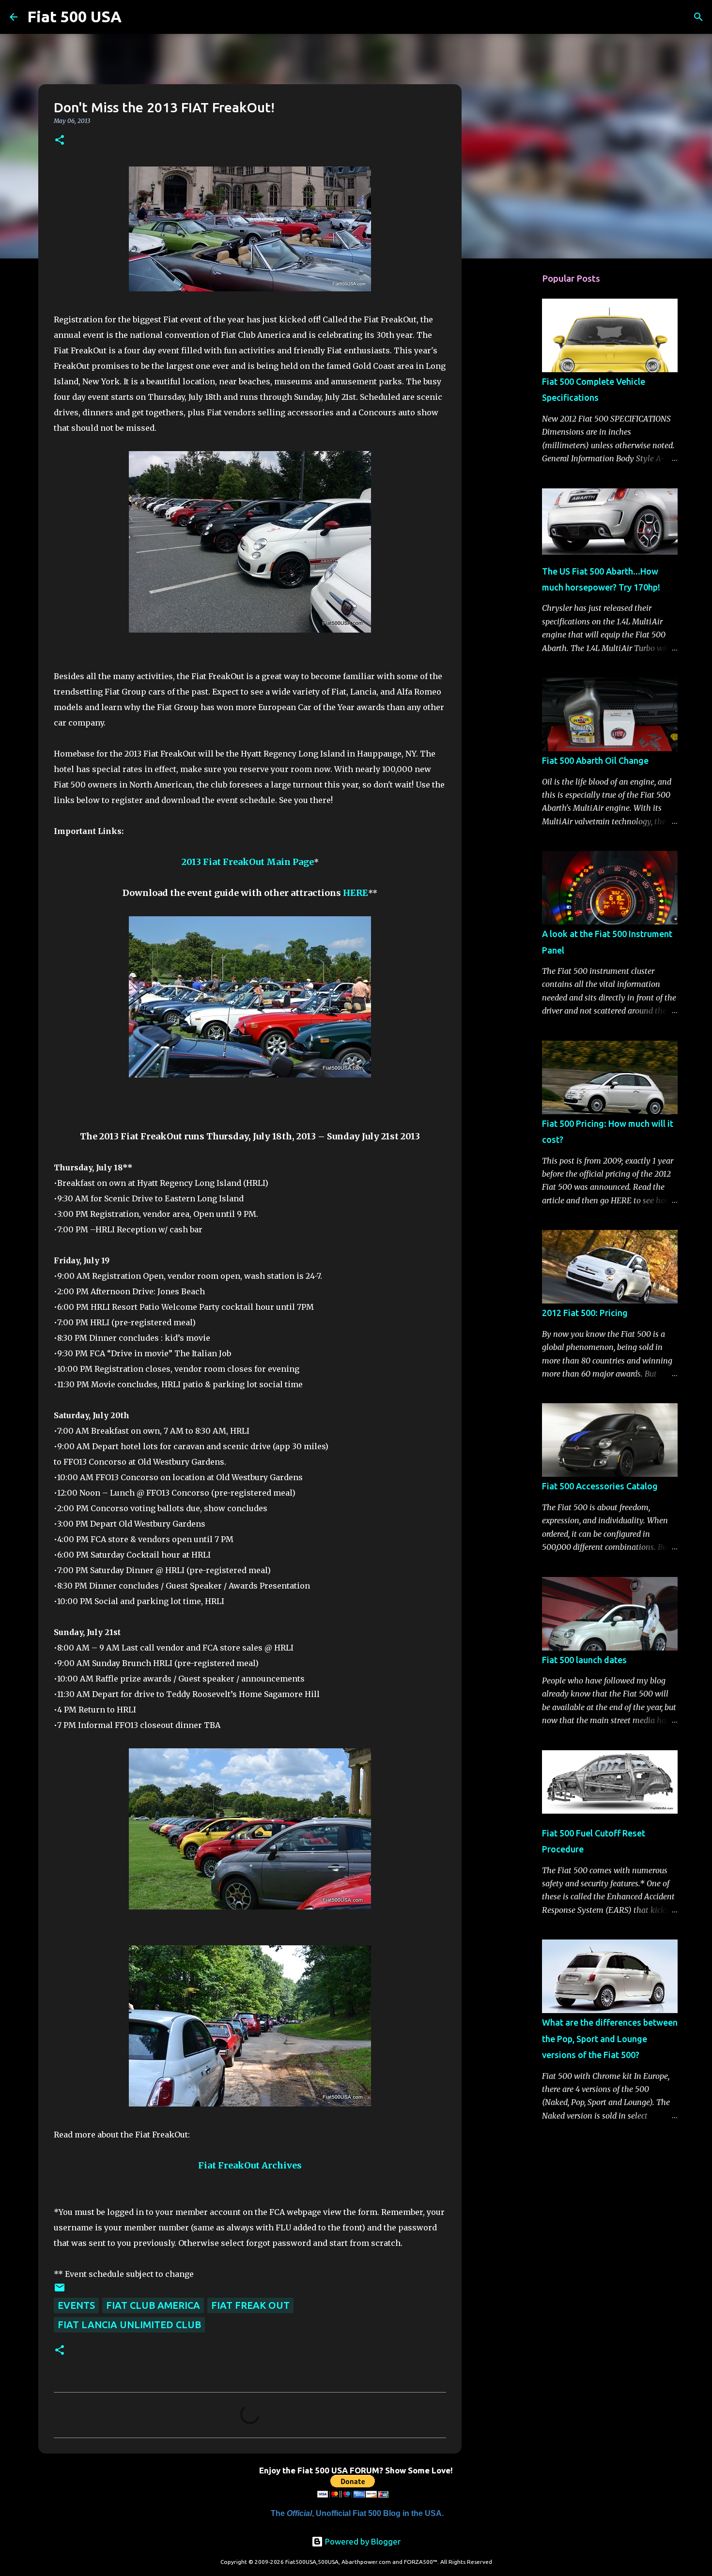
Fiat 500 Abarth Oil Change (595, 760)
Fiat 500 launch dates (584, 1660)
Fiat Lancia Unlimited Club (129, 2325)
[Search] (135, 17)
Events (76, 2305)
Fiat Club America (153, 2305)
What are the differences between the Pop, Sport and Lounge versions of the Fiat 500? (610, 2038)
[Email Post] (60, 2290)
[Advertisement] (511, 418)
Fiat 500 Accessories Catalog (600, 1486)
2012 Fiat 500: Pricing (585, 1313)
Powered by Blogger (362, 2541)
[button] (60, 141)
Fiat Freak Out (250, 2305)
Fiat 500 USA (74, 16)
